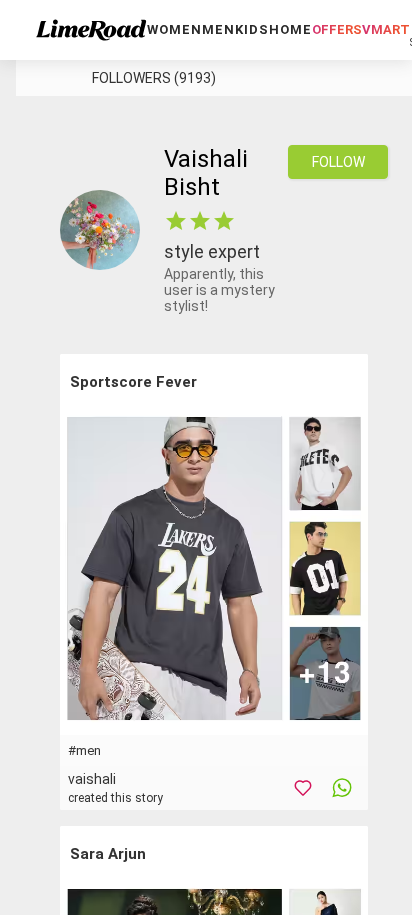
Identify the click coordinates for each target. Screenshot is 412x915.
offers (337, 29)
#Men (84, 750)
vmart (386, 29)
